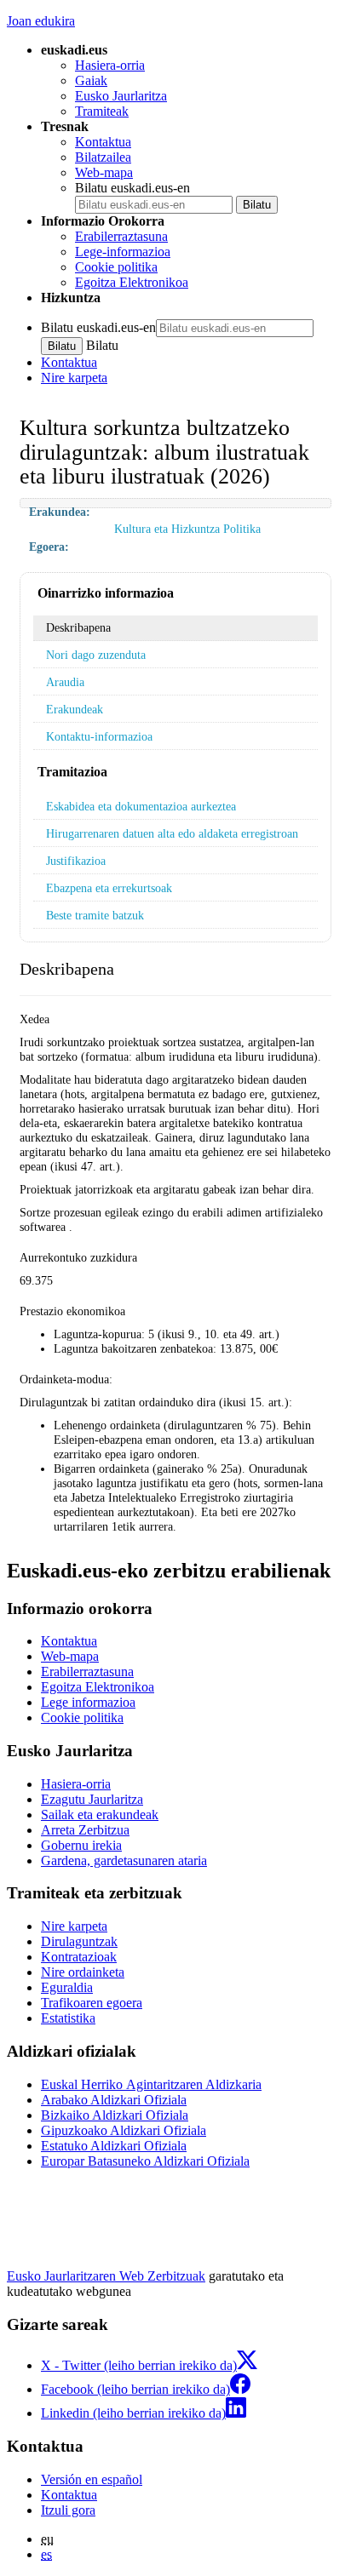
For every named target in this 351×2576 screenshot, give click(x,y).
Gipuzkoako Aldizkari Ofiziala (124, 2130)
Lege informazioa (88, 1702)
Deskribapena (78, 627)
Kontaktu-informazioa (99, 736)
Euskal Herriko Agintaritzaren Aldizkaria (151, 2084)
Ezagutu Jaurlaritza (92, 1799)
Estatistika (68, 2018)
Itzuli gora (68, 2510)
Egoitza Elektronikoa (132, 282)
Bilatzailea (103, 157)
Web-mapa (104, 172)
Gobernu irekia (81, 1845)
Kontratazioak (79, 1957)
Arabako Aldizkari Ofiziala (114, 2100)
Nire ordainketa (83, 1972)
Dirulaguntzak (79, 1941)
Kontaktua (103, 142)
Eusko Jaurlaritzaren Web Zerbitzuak (106, 2276)
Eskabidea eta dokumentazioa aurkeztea (141, 806)
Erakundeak (75, 709)
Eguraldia (67, 1987)
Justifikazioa (76, 861)
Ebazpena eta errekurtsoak (109, 888)
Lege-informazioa (123, 252)
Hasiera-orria (110, 65)
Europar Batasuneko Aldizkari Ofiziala (145, 2161)
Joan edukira (41, 21)
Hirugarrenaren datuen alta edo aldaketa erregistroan (172, 833)
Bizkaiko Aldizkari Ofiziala (115, 2115)
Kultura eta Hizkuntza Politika (187, 529)
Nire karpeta (74, 378)
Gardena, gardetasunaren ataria (124, 1860)
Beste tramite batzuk (95, 915)
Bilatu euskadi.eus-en (132, 188)
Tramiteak (102, 111)
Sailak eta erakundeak (100, 1815)
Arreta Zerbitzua (85, 1830)
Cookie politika (116, 267)
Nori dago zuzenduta (96, 655)
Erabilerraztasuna (121, 236)
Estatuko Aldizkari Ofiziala (114, 2146)
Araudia (65, 682)
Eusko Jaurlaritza (121, 96)
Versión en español (92, 2479)
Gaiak (91, 80)
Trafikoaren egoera (92, 2003)
